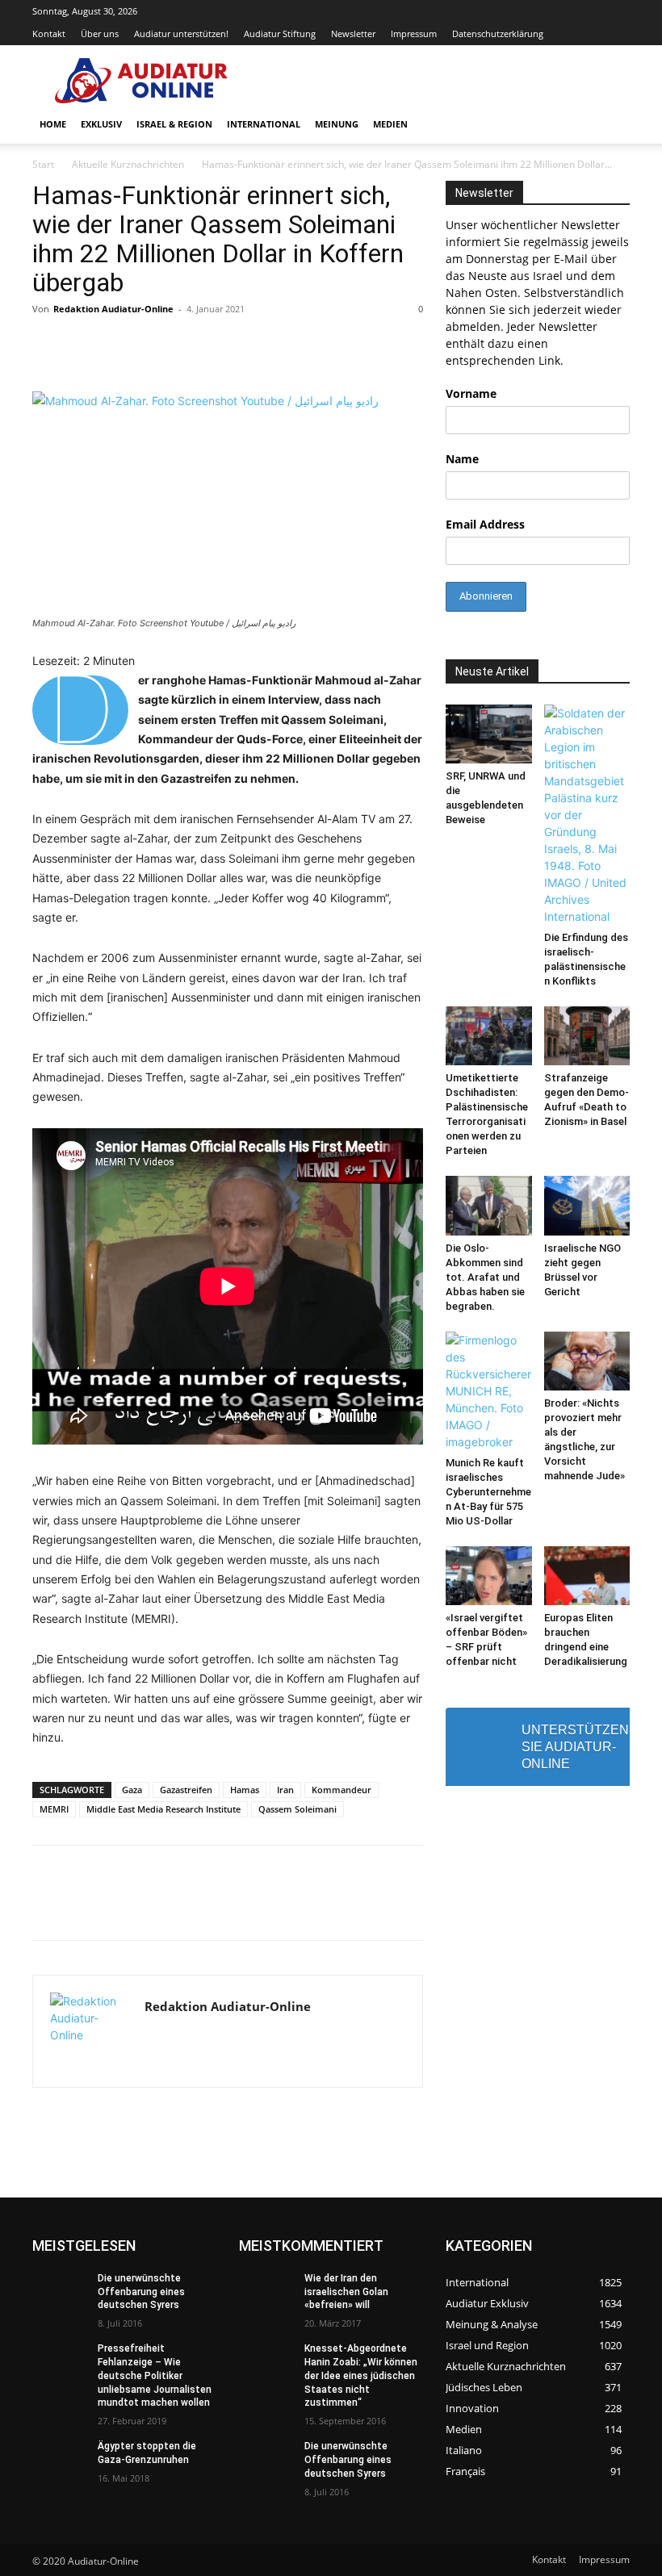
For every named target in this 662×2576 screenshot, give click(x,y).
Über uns (100, 33)
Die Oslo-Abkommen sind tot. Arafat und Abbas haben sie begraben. (485, 1277)
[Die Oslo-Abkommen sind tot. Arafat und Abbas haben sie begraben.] (489, 1205)
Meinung (337, 124)
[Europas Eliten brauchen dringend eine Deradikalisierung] (587, 1576)
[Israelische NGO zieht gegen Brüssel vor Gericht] (587, 1205)
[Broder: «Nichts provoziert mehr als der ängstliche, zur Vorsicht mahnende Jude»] (587, 1361)
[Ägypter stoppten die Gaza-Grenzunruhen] (60, 2459)
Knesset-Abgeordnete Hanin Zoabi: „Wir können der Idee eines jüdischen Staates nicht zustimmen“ (361, 2375)
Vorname (471, 393)
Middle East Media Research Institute (163, 1809)
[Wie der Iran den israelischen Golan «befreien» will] (266, 2291)
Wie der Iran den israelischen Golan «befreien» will (346, 2292)
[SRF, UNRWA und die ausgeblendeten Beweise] (489, 734)
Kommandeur (341, 1790)
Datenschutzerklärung (498, 33)
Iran (285, 1790)
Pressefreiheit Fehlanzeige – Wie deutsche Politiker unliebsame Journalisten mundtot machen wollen (155, 2375)
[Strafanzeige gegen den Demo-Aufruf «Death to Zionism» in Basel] (587, 1036)
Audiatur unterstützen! (181, 33)
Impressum (414, 33)
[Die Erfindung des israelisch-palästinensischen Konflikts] (587, 815)
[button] (610, 125)
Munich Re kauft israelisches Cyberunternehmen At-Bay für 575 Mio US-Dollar (488, 1492)
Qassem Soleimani (297, 1809)
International (264, 124)
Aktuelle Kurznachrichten (128, 164)
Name (462, 459)
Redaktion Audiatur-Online (113, 309)
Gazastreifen (186, 1790)
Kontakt (49, 33)
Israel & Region (174, 124)
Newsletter (353, 33)
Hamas (245, 1790)
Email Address (485, 524)
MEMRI (54, 1809)
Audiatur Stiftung (280, 33)
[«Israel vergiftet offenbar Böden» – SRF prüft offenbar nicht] (489, 1576)
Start (43, 164)
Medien (390, 124)
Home (53, 124)
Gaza (132, 1790)
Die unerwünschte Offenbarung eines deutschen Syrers (141, 2292)
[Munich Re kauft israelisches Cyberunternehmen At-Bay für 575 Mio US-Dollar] (489, 1391)
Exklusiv (101, 124)
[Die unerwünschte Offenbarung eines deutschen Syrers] (60, 2291)
